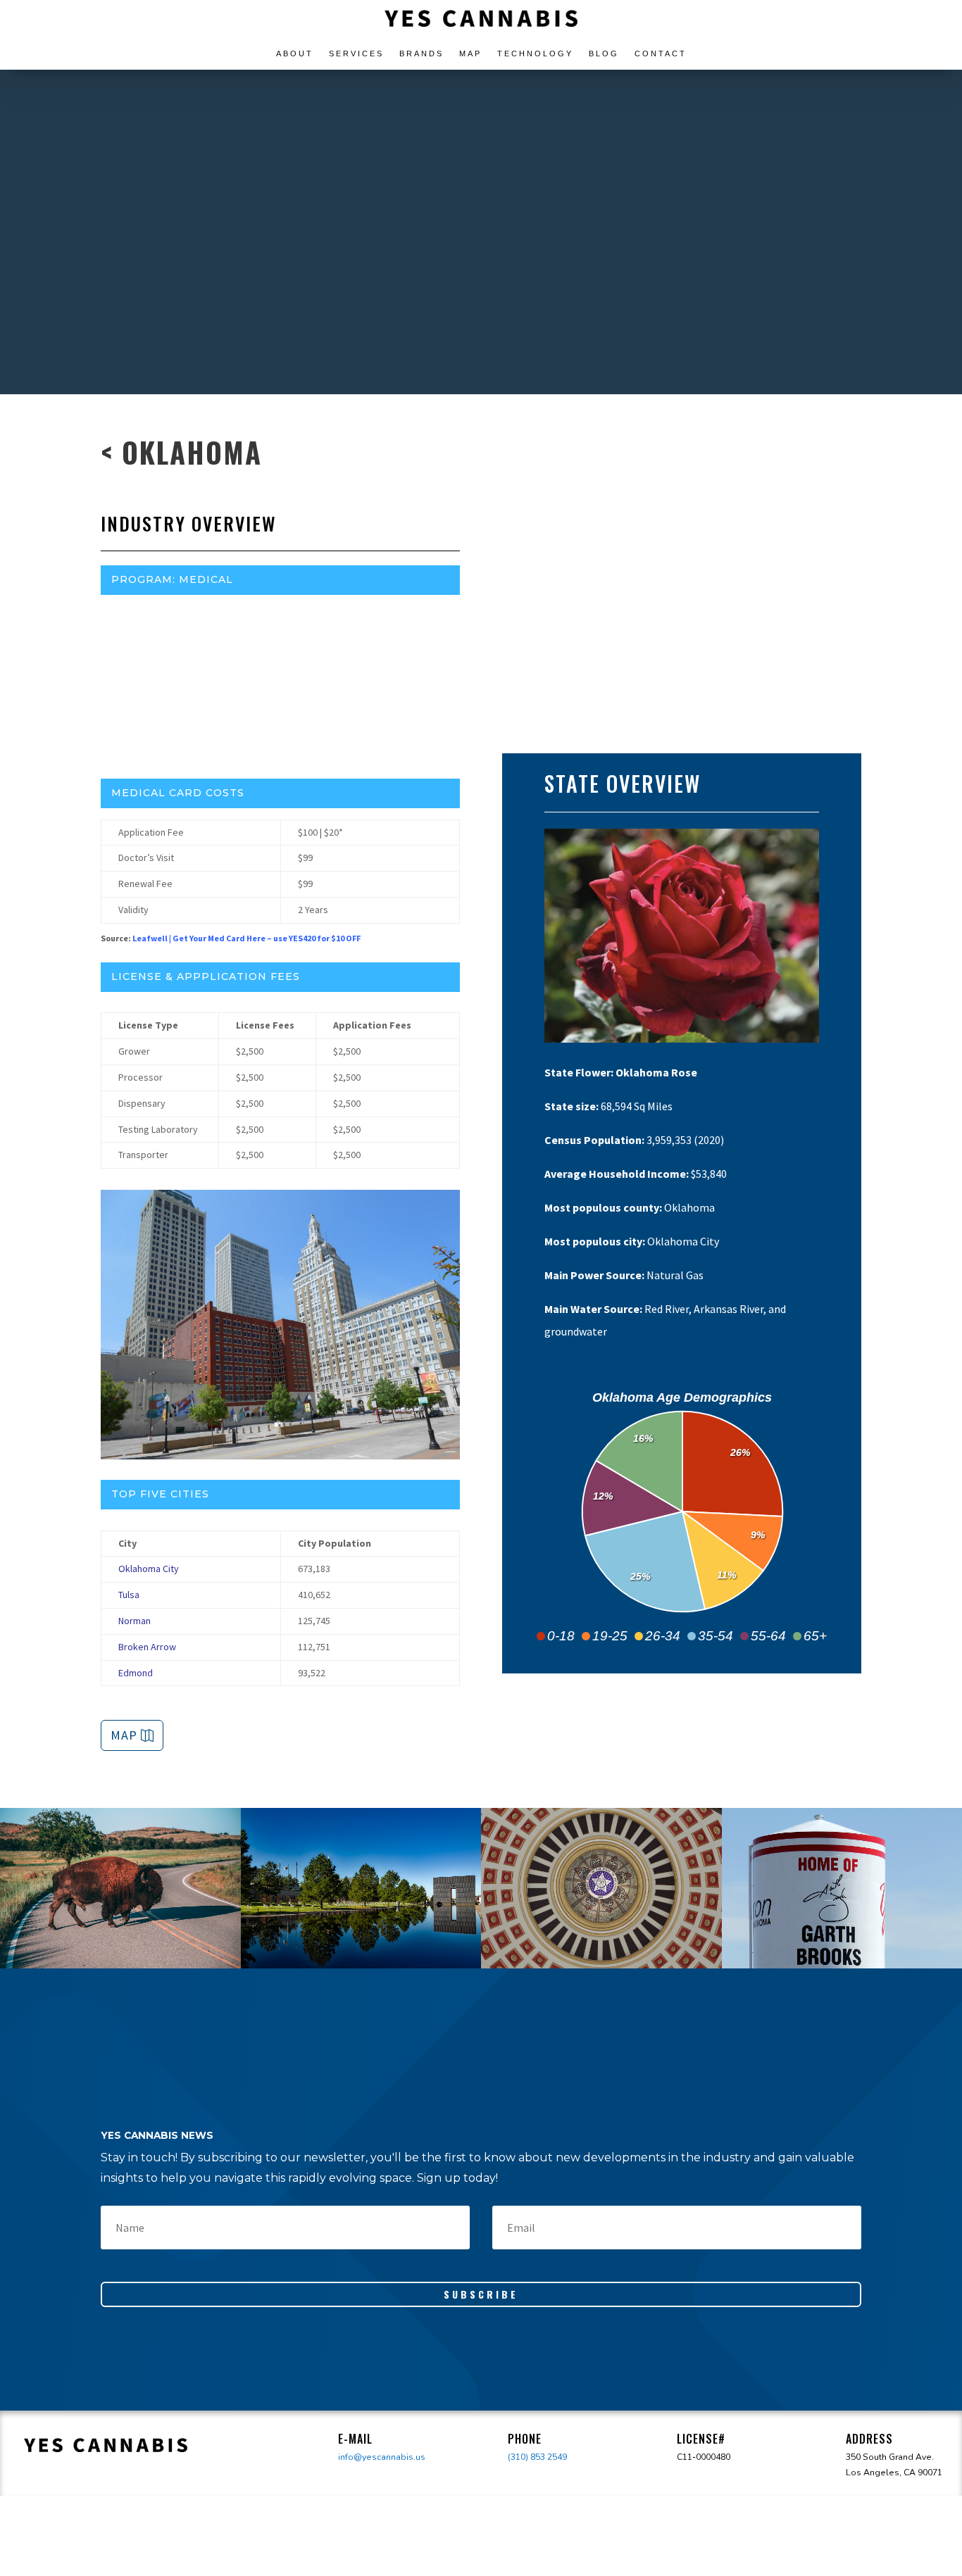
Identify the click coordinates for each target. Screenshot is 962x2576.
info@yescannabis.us (382, 2457)
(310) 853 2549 (537, 2457)
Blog (604, 54)
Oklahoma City (149, 1569)
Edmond (136, 1673)
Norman (135, 1621)
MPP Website (284, 641)
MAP (124, 1735)
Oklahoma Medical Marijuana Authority (280, 612)
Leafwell (150, 938)
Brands (421, 54)
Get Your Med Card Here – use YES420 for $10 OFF (267, 938)
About (295, 54)
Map (470, 54)
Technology (535, 54)
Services (356, 54)
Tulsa (129, 1595)
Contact (661, 54)
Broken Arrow (147, 1647)
